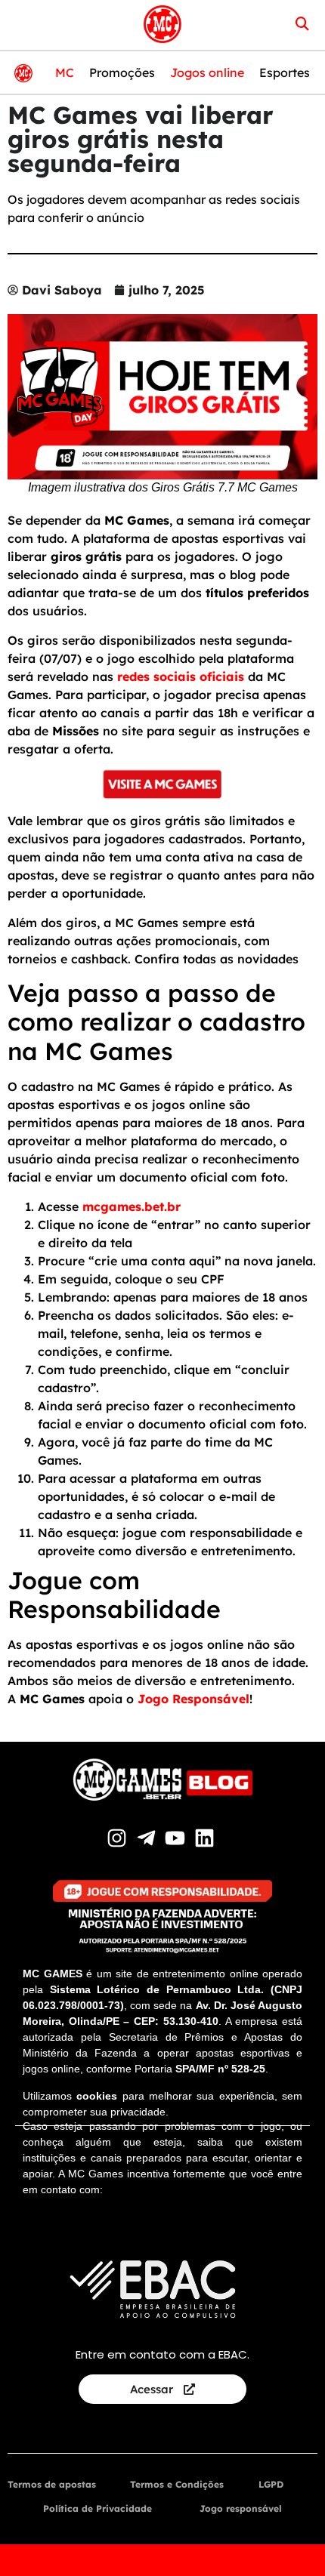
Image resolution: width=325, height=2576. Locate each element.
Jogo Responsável (193, 1699)
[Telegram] (148, 1838)
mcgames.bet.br (132, 1206)
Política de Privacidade (97, 2508)
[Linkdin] (207, 1838)
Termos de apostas (52, 2484)
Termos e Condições (177, 2484)
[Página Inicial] (162, 24)
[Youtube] (177, 1838)
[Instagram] (119, 1838)
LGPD (271, 2484)
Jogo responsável (241, 2508)
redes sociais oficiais (181, 676)
